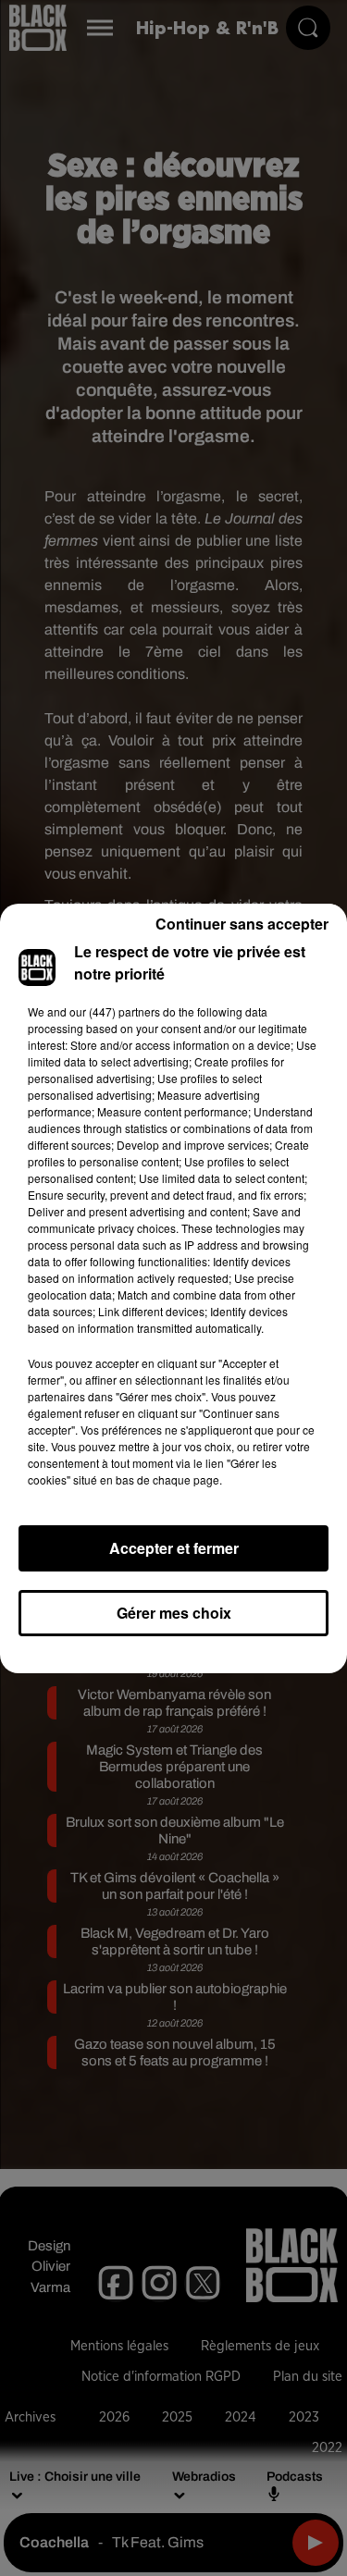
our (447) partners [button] (115, 1011)
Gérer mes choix (174, 1613)
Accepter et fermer (174, 1548)
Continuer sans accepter (242, 924)
